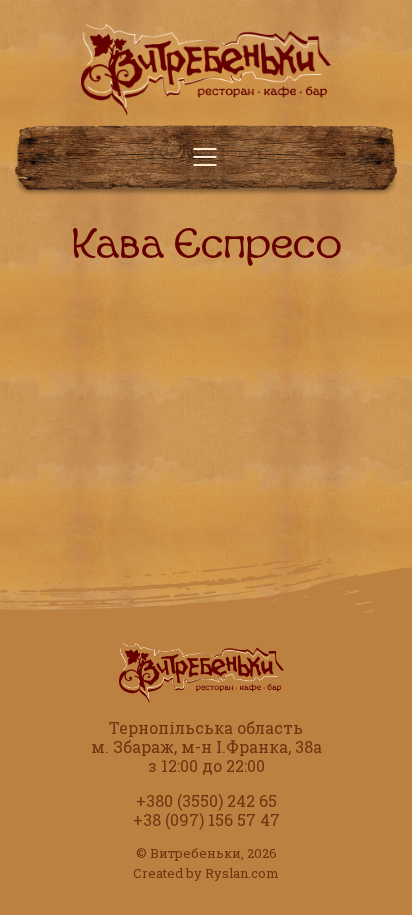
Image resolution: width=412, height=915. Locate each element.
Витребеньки (195, 853)
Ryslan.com (242, 873)
